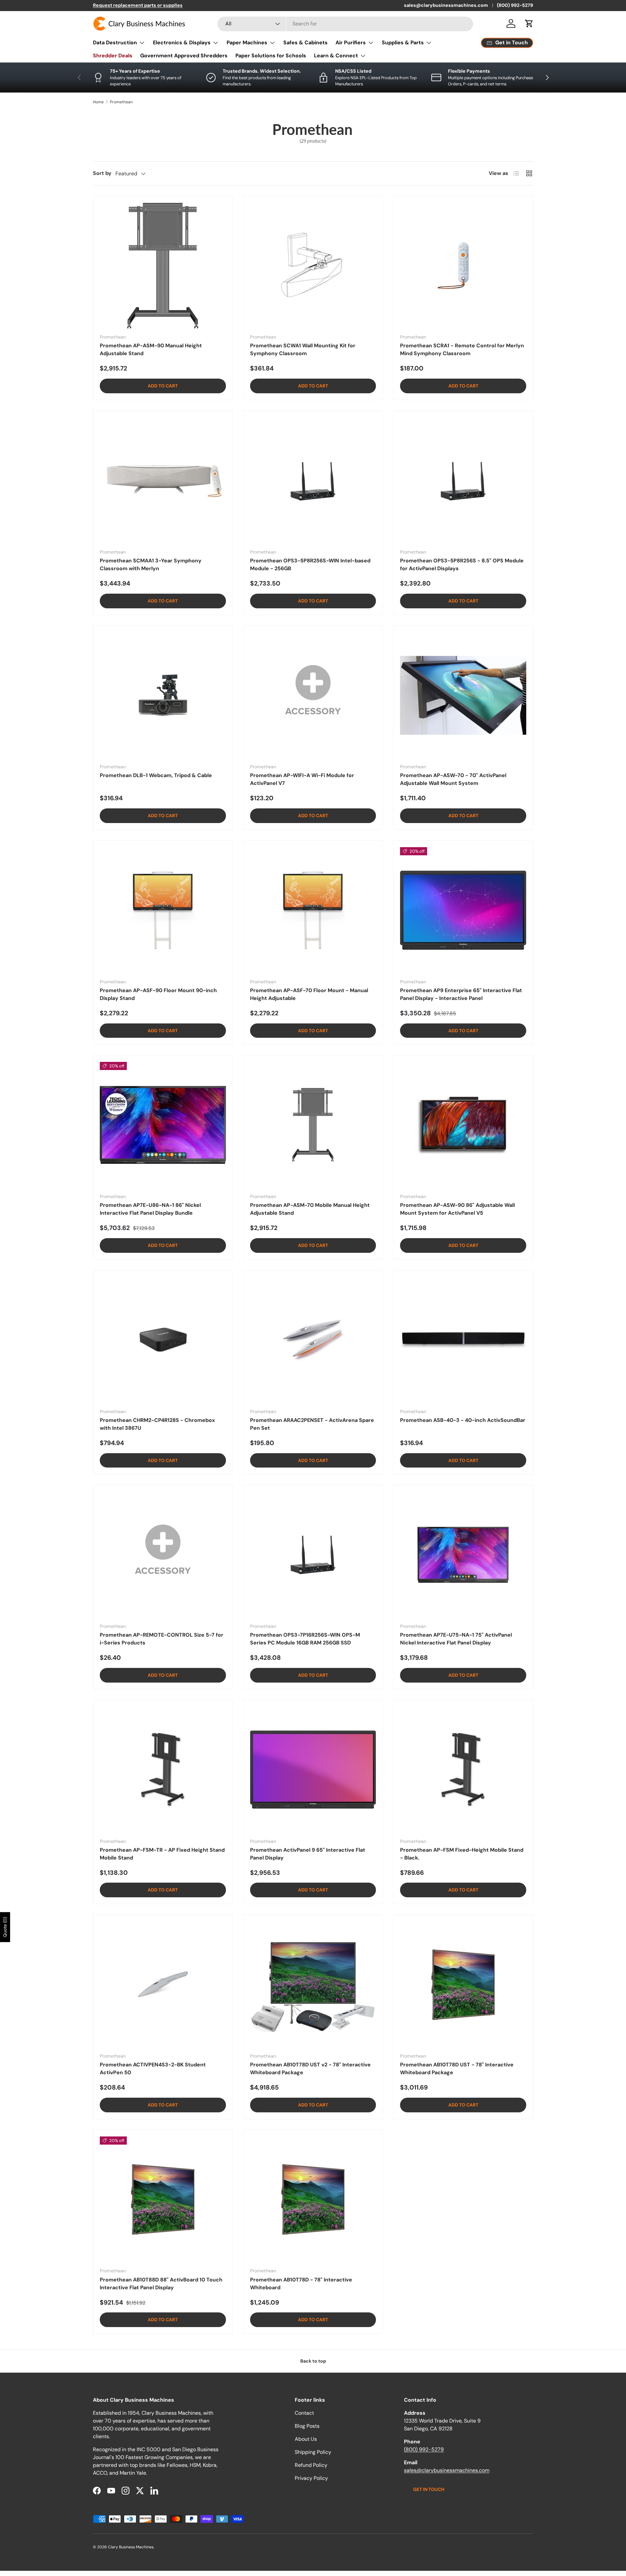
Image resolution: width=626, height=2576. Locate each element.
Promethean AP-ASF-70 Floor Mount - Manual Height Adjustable (309, 994)
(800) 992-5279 (515, 5)
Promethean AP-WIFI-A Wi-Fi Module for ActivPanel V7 (302, 779)
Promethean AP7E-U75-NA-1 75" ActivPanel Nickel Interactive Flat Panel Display (456, 1639)
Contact (304, 2413)
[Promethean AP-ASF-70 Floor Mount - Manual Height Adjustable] (313, 910)
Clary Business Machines (131, 2547)
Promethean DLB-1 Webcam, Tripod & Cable (156, 775)
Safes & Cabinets (306, 43)
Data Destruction (115, 43)
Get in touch (429, 2489)
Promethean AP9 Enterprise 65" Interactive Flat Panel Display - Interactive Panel (461, 994)
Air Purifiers (351, 43)
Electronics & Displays (182, 43)
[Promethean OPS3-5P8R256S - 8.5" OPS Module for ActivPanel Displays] (463, 480)
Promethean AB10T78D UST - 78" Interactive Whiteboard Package (457, 2069)
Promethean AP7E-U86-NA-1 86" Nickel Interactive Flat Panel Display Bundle (150, 1209)
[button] (529, 23)
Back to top (313, 2361)
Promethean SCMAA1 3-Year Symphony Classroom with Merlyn (151, 564)
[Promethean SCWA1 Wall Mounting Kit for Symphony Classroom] (313, 266)
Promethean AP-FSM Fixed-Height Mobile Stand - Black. (462, 1854)
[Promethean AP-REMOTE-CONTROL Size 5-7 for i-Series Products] (163, 1555)
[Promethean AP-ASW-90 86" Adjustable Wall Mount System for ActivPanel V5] (463, 1125)
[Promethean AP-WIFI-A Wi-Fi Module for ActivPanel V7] (313, 695)
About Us (306, 2439)
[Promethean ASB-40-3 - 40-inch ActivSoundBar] (463, 1340)
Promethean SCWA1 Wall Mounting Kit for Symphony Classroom (303, 349)
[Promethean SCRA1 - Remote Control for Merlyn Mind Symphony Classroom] (463, 266)
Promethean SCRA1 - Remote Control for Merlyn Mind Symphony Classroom (462, 349)
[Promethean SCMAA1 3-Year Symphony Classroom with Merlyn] (163, 480)
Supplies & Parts (403, 43)
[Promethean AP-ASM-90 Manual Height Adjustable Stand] (163, 266)
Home (98, 102)
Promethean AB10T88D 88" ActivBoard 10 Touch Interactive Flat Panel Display (161, 2284)
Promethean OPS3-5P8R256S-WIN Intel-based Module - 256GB (310, 564)
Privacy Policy (311, 2478)
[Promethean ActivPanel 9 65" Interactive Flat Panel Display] (313, 1770)
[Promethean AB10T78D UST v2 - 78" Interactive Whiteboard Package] (313, 1984)
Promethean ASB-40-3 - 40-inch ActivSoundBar (463, 1420)
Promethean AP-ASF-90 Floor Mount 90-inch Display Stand (158, 994)
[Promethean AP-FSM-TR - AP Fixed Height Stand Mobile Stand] (163, 1770)
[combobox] (345, 24)
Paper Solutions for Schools (271, 56)
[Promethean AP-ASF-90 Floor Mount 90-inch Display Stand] (163, 910)
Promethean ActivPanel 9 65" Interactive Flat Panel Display (308, 1854)
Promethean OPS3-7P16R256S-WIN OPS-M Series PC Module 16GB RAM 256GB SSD (305, 1639)
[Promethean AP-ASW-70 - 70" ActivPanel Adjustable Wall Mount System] (463, 695)
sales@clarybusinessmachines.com (446, 5)
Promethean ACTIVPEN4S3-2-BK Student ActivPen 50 (153, 2069)
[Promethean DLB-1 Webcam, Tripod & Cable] (163, 695)
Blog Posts (307, 2426)
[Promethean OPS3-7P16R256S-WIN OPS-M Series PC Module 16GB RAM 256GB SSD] (313, 1555)
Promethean (121, 102)
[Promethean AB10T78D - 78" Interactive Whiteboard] (313, 2200)
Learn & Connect (336, 56)
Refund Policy (311, 2465)
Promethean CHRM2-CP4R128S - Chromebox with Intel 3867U (157, 1424)
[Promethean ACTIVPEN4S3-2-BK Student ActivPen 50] (163, 1984)
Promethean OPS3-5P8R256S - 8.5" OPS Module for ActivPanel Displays (462, 564)
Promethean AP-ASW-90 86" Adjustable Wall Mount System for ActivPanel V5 (457, 1209)
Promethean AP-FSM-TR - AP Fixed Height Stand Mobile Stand (162, 1854)
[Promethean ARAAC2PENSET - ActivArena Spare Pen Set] (313, 1340)
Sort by (102, 173)
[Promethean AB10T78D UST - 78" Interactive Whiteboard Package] (463, 1984)
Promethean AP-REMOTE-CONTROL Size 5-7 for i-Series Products (162, 1639)
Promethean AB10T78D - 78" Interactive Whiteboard (301, 2284)
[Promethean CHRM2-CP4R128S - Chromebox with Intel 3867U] (163, 1340)
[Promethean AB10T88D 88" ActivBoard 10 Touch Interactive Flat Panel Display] (163, 2200)
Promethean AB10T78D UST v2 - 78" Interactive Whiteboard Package (310, 2069)
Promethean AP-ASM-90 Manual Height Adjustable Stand (151, 349)
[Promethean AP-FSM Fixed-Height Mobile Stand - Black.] (463, 1770)
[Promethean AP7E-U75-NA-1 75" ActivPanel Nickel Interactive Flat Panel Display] (463, 1555)
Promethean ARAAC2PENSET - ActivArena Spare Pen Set (312, 1424)
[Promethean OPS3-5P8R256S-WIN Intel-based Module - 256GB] (313, 480)
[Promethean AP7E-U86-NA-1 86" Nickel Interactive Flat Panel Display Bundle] (163, 1125)
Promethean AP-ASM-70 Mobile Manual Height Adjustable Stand (310, 1209)
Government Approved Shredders (184, 56)
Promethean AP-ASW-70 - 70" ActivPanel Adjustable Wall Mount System (453, 779)
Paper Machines (247, 43)
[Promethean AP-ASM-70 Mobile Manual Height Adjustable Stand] (313, 1125)
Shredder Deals (113, 56)
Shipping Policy (313, 2452)
